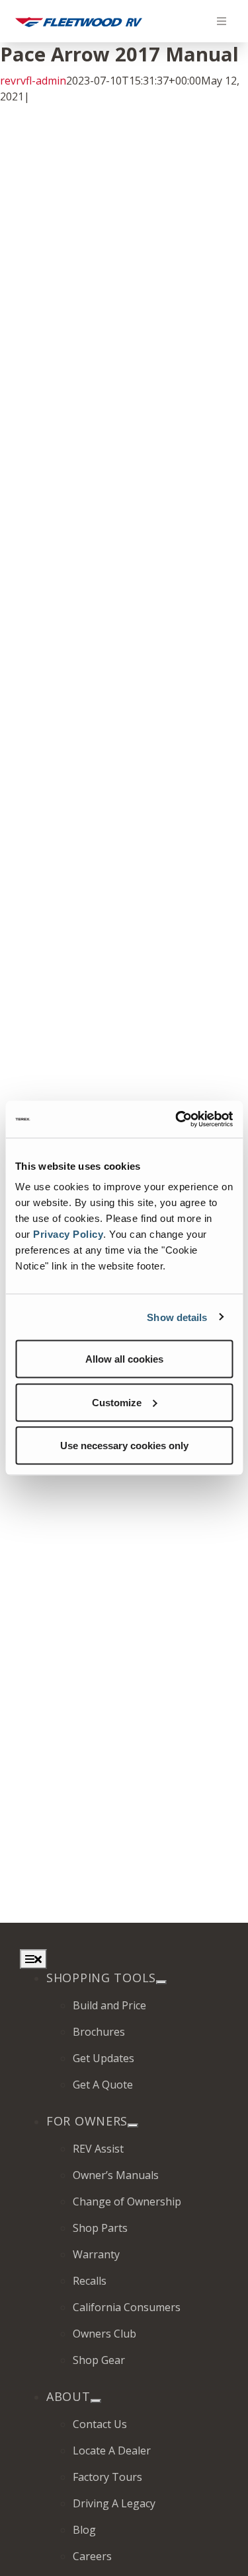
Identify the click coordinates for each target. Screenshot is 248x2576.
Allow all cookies (124, 1359)
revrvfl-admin (33, 81)
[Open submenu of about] (96, 2401)
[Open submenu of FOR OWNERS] (133, 2126)
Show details (177, 1317)
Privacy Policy (68, 1234)
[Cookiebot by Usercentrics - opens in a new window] (177, 1120)
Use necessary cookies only (124, 1446)
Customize (117, 1402)
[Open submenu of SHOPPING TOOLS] (161, 1982)
